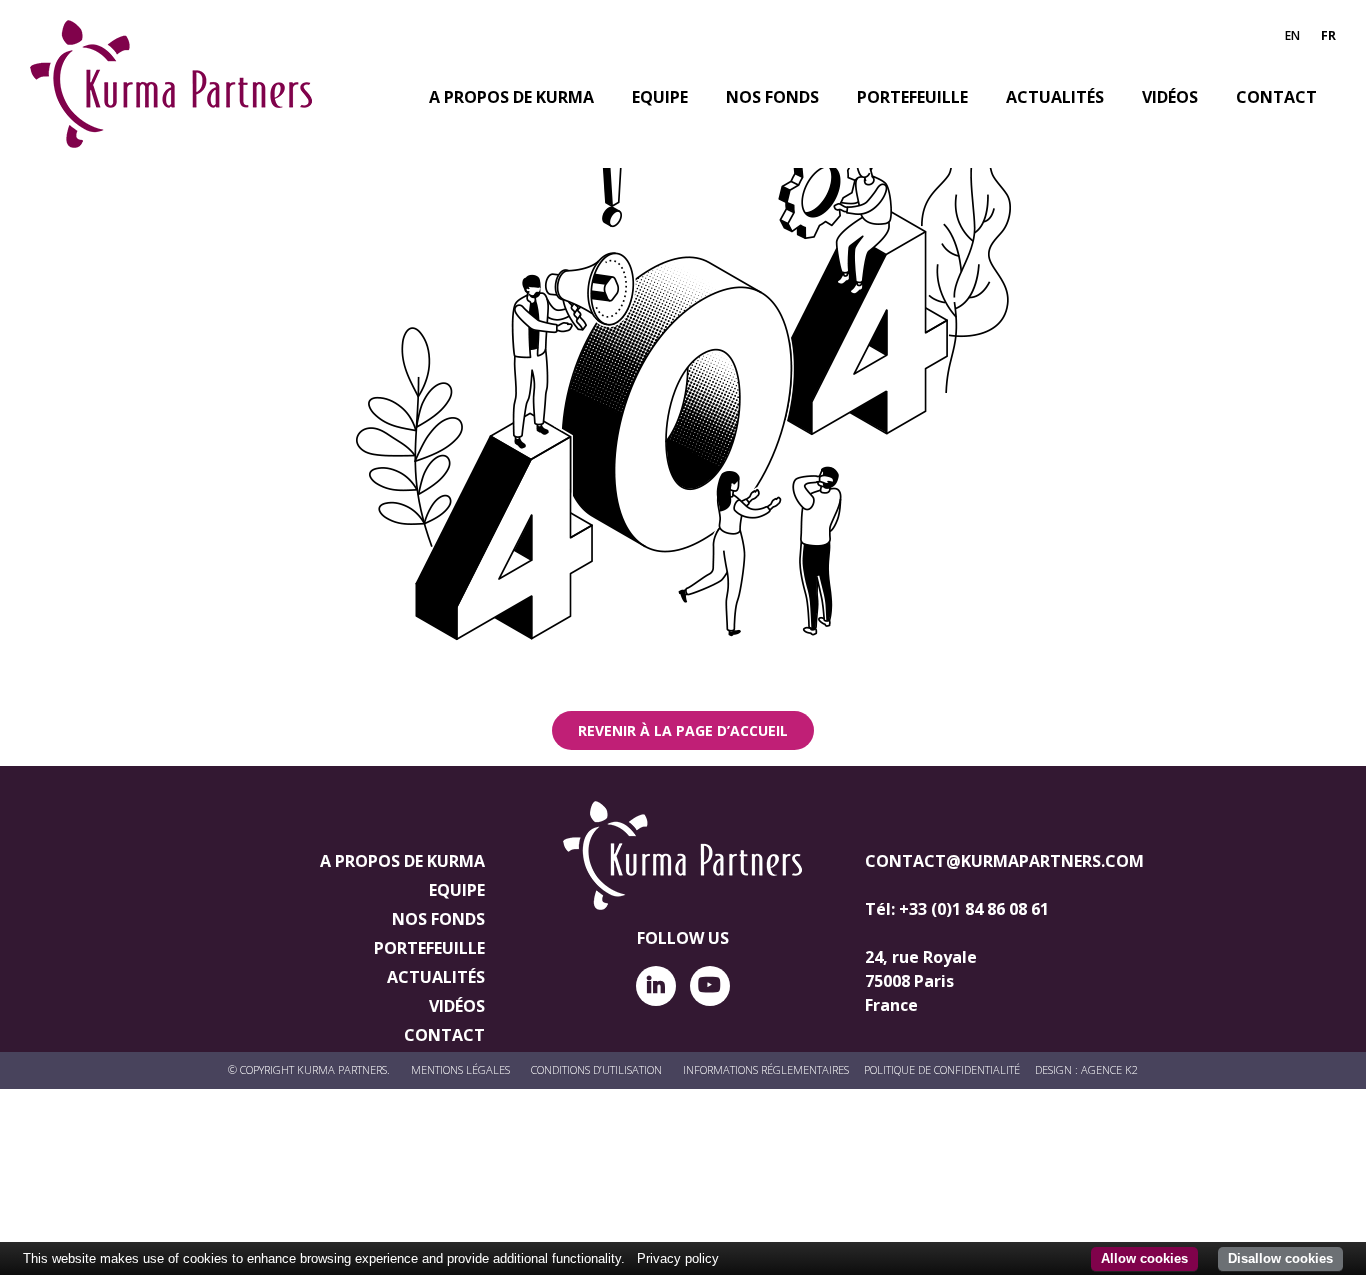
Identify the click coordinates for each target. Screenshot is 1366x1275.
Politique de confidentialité (942, 1069)
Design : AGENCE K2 (1086, 1069)
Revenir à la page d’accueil (683, 730)
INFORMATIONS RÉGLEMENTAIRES (766, 1069)
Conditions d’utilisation (596, 1069)
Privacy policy (678, 1258)
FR (1328, 35)
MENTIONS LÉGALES (460, 1069)
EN (1292, 35)
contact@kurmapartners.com (1004, 861)
